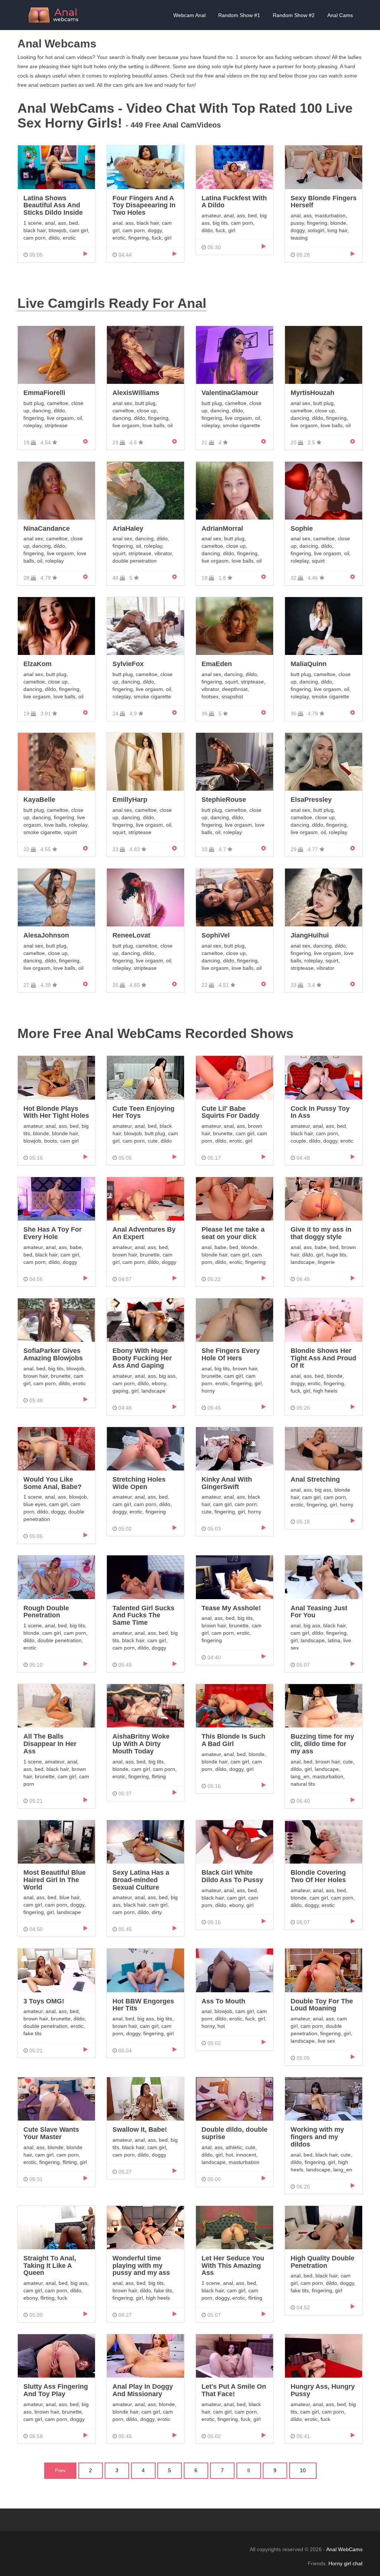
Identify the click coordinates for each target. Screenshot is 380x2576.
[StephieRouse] (235, 761)
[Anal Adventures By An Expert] (145, 1198)
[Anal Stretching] (324, 1448)
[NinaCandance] (56, 490)
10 (303, 2470)
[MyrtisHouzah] (324, 355)
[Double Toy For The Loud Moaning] (324, 1970)
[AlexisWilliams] (145, 355)
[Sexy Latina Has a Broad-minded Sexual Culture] (145, 1841)
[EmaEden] (235, 626)
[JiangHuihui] (324, 897)
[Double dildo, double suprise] (235, 2098)
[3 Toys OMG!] (56, 1970)
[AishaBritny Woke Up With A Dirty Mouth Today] (145, 1706)
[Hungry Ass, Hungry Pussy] (324, 2356)
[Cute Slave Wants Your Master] (56, 2098)
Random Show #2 (294, 15)
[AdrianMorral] (235, 490)
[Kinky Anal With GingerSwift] (235, 1448)
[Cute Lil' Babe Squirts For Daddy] (235, 1077)
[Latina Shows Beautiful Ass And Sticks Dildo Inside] (56, 167)
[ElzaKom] (56, 626)
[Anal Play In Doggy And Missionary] (145, 2356)
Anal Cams (340, 15)
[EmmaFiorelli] (56, 355)
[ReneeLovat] (145, 897)
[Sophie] (324, 490)
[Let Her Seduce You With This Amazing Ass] (235, 2227)
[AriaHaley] (145, 490)
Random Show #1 (239, 15)
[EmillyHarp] (145, 761)
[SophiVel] (235, 897)
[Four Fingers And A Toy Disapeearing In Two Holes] (145, 167)
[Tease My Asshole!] (235, 1577)
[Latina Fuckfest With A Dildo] (235, 167)
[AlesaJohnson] (56, 897)
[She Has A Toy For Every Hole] (56, 1198)
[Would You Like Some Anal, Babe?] (56, 1448)
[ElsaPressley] (324, 761)
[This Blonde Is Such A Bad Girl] (235, 1706)
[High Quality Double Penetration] (324, 2227)
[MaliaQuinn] (324, 626)
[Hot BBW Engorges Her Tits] (145, 1970)
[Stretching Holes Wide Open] (145, 1448)
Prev (60, 2470)
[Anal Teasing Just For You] (324, 1577)
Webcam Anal (189, 15)
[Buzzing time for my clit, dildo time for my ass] (324, 1706)
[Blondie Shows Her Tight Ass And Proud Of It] (324, 1320)
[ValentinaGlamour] (235, 355)
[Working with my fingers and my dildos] (324, 2098)
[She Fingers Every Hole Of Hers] (235, 1320)
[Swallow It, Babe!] (145, 2098)
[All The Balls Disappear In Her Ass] (56, 1706)
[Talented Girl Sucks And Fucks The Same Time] (145, 1577)
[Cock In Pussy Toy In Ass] (324, 1077)
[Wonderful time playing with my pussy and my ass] (145, 2227)
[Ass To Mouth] (235, 1970)
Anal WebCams (344, 2549)
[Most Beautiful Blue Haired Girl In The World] (56, 1841)
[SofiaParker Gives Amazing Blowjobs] (56, 1320)
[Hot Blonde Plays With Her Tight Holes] (56, 1077)
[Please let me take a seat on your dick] (235, 1198)
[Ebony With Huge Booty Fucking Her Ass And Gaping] (145, 1320)
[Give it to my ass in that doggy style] (324, 1198)
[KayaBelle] (56, 761)
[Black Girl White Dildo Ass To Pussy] (235, 1841)
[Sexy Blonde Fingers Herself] (324, 167)
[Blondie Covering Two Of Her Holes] (324, 1841)
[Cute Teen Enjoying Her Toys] (145, 1077)
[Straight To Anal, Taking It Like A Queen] (56, 2227)
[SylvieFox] (145, 626)
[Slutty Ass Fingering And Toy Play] (56, 2356)
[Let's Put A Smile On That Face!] (235, 2356)
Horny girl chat (345, 2563)
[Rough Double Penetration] (56, 1577)
